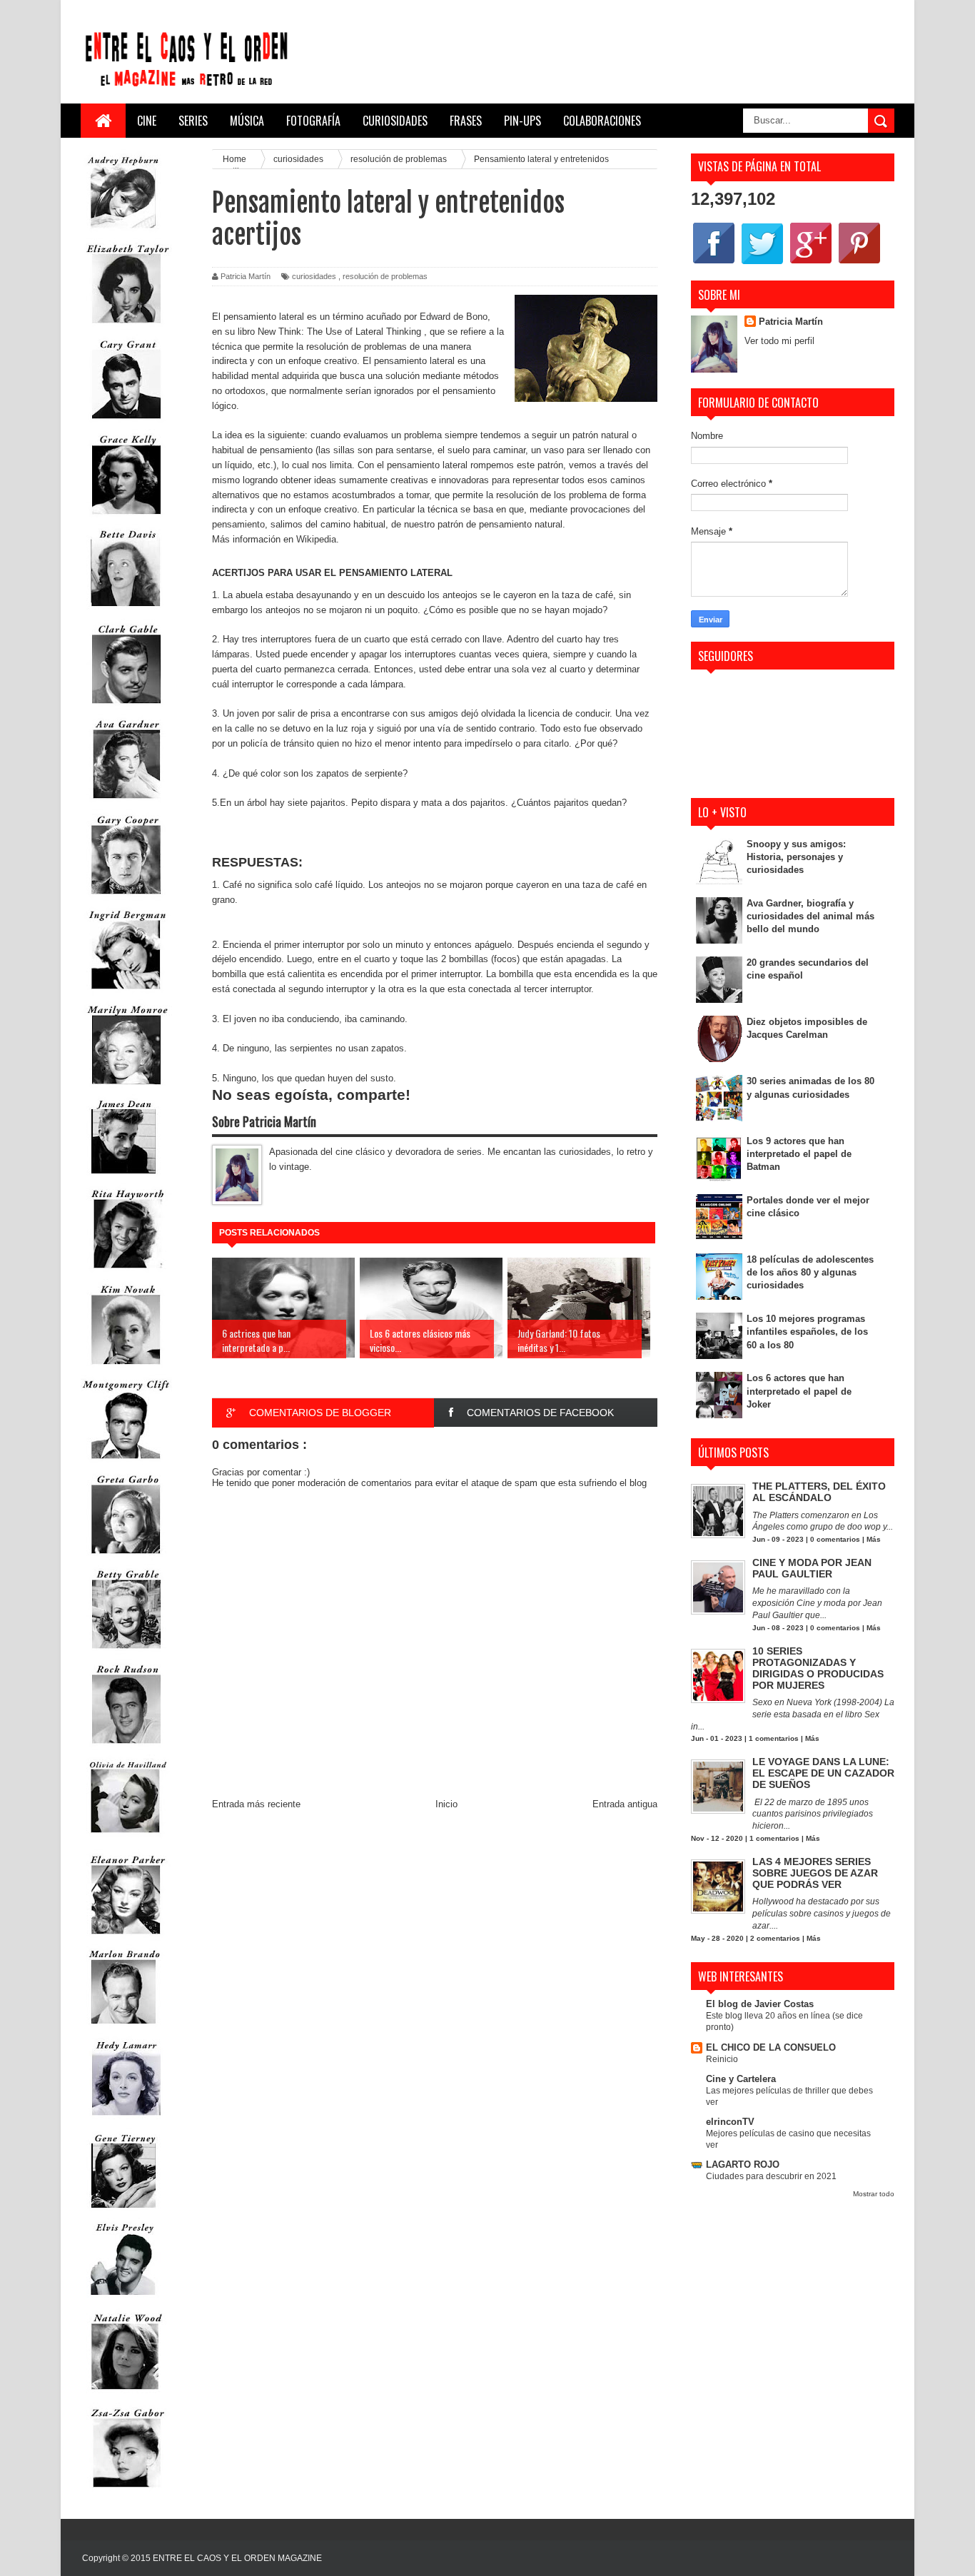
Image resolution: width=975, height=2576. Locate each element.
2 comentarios (775, 1938)
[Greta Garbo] (126, 1557)
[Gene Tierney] (123, 2211)
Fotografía (313, 121)
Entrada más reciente (256, 1804)
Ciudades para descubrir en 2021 (771, 2176)
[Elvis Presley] (123, 2300)
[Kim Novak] (126, 1367)
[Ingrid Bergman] (126, 992)
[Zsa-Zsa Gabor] (126, 2491)
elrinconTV (730, 2122)
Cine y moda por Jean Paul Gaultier (812, 1568)
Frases (466, 121)
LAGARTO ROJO (743, 2165)
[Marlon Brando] (123, 2027)
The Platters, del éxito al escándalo (819, 1492)
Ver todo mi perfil (779, 341)
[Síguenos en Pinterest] (859, 263)
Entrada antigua (625, 1804)
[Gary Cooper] (126, 898)
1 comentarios (774, 1738)
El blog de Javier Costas (760, 2004)
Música (247, 121)
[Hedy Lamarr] (126, 2122)
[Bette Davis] (126, 612)
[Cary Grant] (126, 422)
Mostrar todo (874, 2194)
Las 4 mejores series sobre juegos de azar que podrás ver (815, 1873)
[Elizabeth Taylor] (126, 327)
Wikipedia (316, 539)
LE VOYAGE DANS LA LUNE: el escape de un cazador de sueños (823, 1773)
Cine (147, 121)
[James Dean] (123, 1177)
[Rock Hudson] (126, 1747)
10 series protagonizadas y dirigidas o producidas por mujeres (818, 1668)
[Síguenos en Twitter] (762, 263)
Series (193, 121)
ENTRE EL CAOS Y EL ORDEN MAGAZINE (237, 2558)
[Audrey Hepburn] (123, 232)
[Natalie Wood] (126, 2396)
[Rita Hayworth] (126, 1272)
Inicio (446, 1804)
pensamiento (238, 524)
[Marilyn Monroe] (126, 1087)
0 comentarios (835, 1539)
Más (874, 1539)
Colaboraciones (602, 121)
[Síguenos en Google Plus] (811, 263)
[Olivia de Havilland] (126, 1842)
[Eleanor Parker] (126, 1938)
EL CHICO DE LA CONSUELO (771, 2047)
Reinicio (722, 2059)
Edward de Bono (454, 317)
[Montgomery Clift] (126, 1462)
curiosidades (314, 276)
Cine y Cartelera (741, 2079)
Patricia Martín (791, 322)
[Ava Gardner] (126, 802)
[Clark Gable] (126, 707)
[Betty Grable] (126, 1652)
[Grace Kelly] (126, 517)
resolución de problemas (385, 276)
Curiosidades (395, 121)
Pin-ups (522, 121)
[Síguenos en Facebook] (714, 263)
